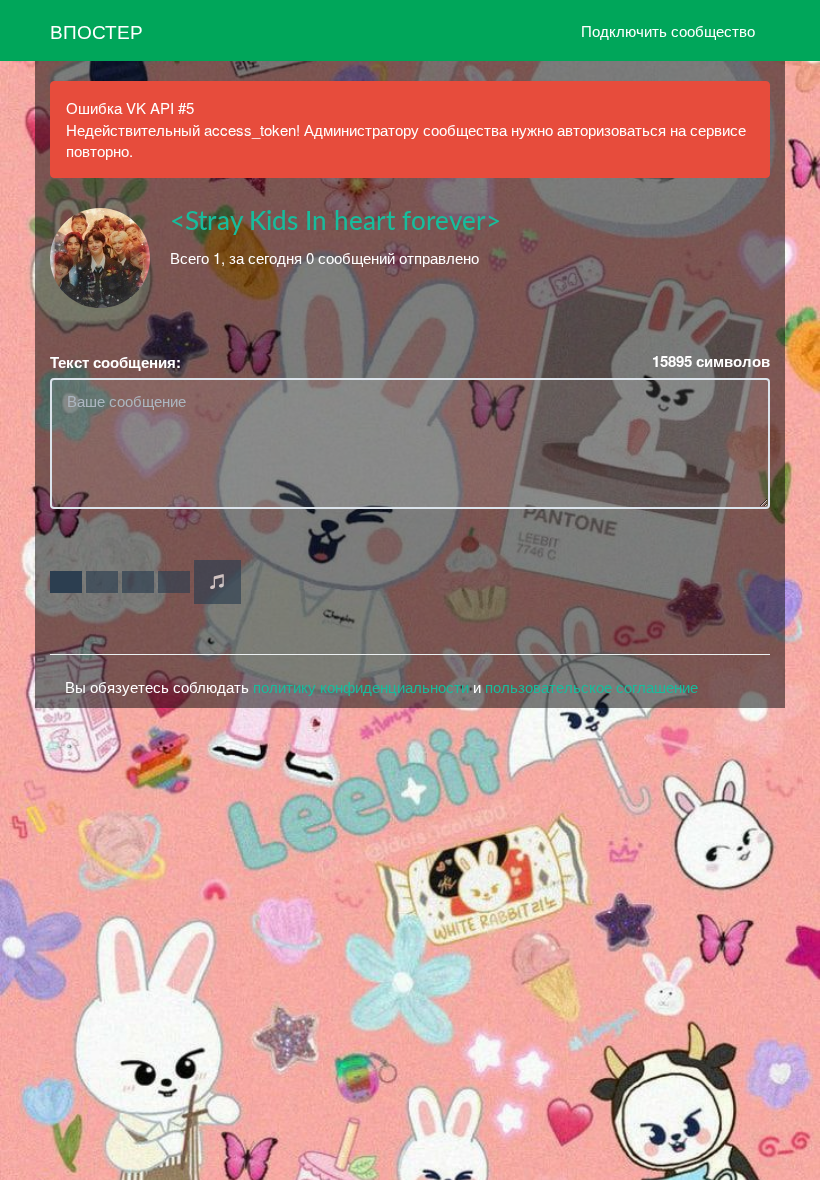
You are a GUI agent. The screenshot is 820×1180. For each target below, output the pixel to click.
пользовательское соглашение (591, 686)
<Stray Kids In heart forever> (335, 222)
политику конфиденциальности (361, 686)
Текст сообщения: (115, 362)
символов (711, 361)
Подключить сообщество (668, 30)
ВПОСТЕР (96, 30)
